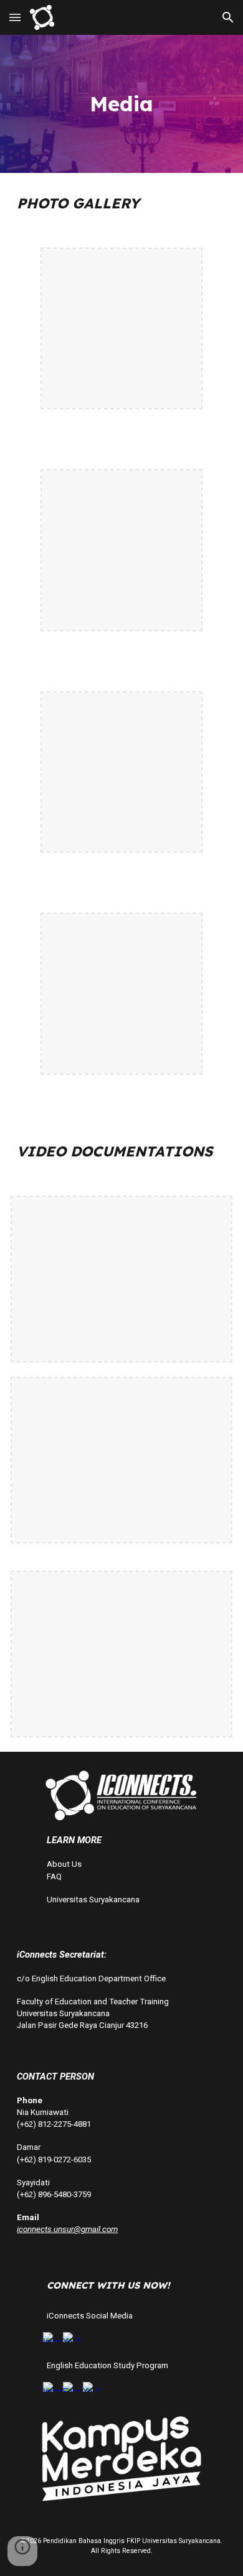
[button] (15, 17)
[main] (121, 104)
